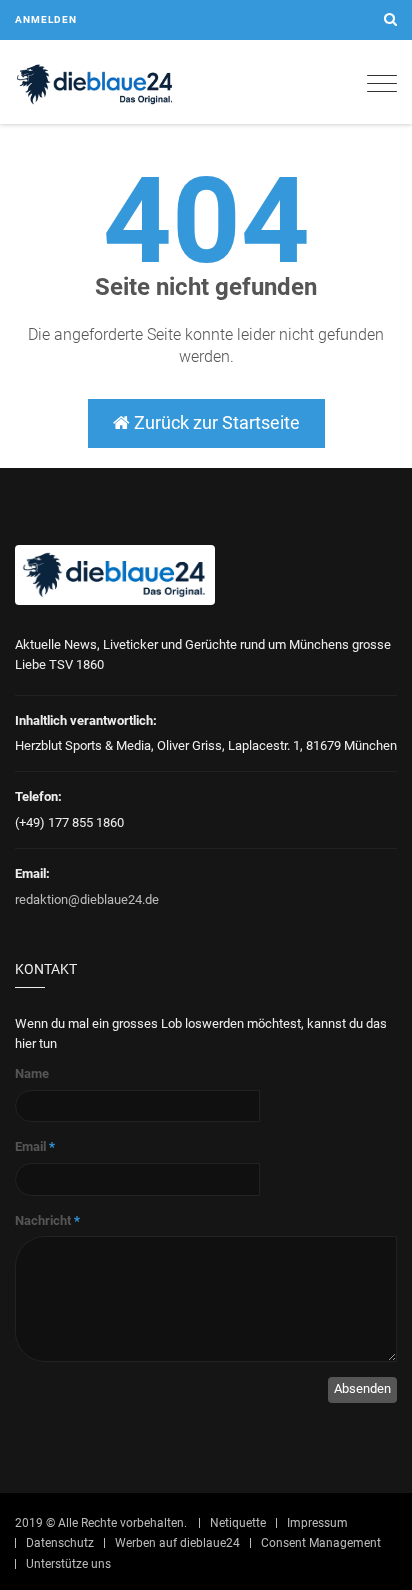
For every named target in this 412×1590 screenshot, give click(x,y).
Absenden (362, 1388)
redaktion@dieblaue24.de (87, 899)
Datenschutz (60, 1543)
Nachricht (47, 1220)
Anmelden (46, 19)
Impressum (317, 1523)
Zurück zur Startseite (215, 422)
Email (35, 1146)
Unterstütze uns (68, 1564)
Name (32, 1073)
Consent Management (321, 1543)
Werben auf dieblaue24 (177, 1543)
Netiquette (238, 1523)
